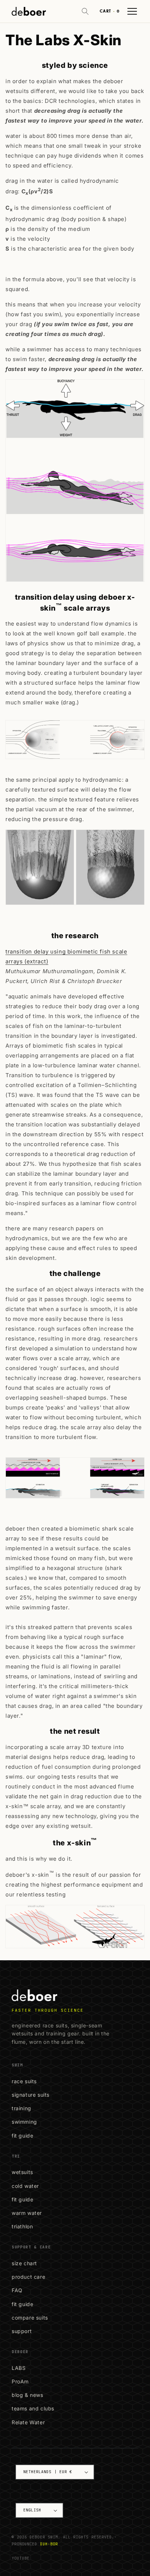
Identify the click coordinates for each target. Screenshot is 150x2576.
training (21, 2108)
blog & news (27, 2395)
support (22, 2331)
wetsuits (22, 2172)
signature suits (31, 2095)
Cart (110, 11)
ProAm (20, 2381)
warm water (27, 2213)
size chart (24, 2263)
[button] (85, 11)
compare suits (30, 2318)
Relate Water (28, 2422)
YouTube (21, 2558)
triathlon (22, 2226)
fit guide (22, 2136)
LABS (19, 2368)
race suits (24, 2081)
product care (28, 2277)
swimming (24, 2122)
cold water (25, 2186)
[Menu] (132, 11)
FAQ (17, 2290)
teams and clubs (33, 2408)
